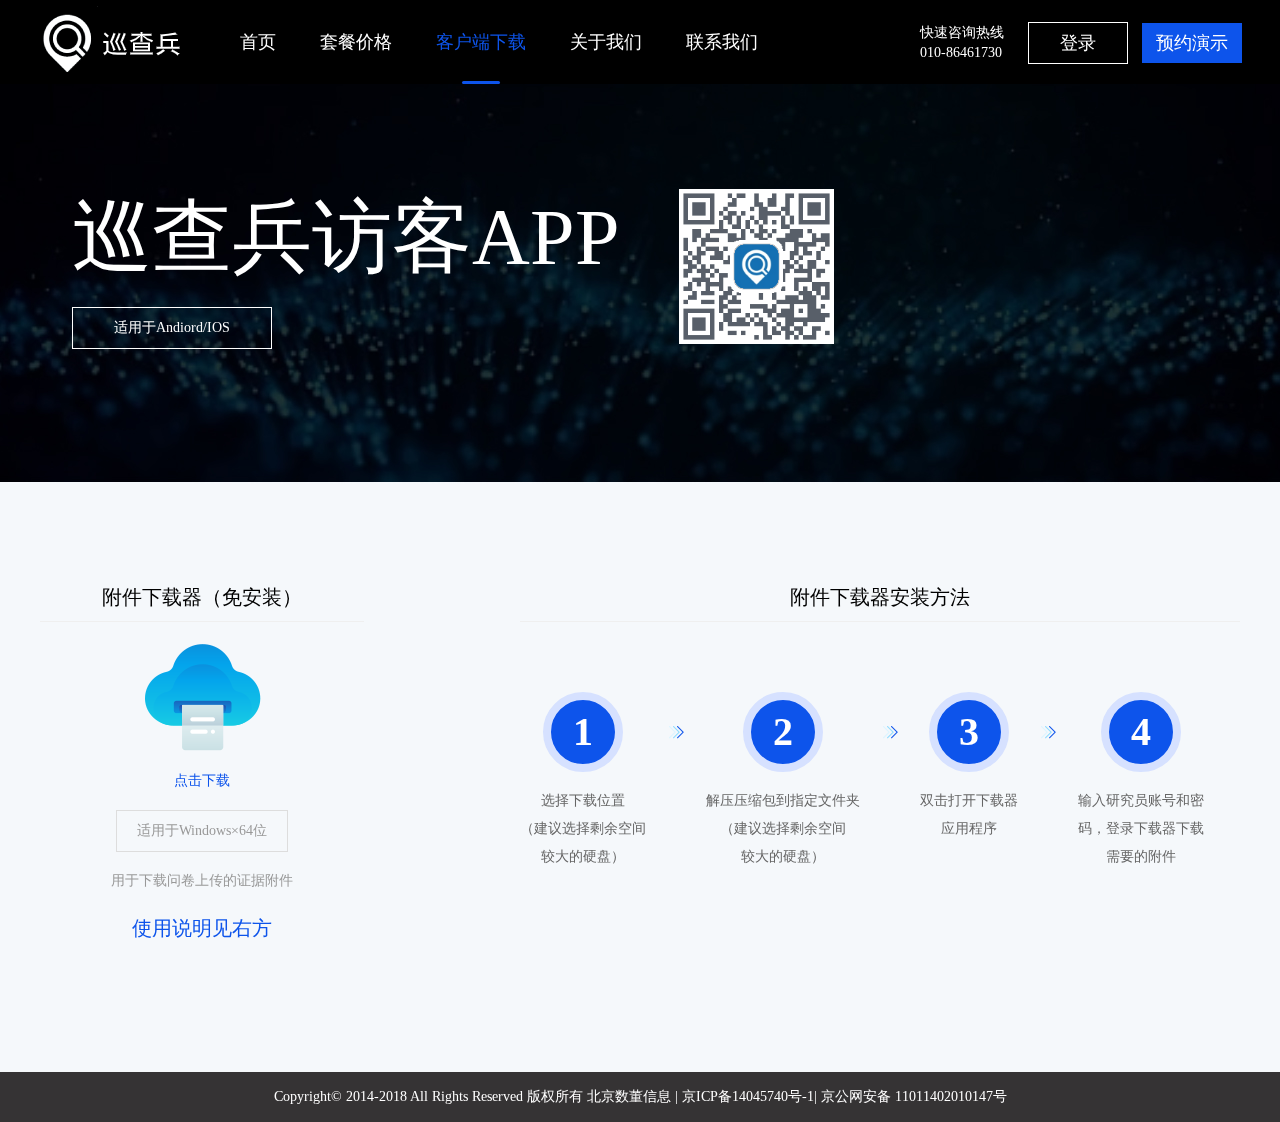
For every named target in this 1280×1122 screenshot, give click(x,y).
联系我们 (722, 42)
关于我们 (606, 42)
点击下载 (202, 780)
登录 (1078, 43)
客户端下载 (481, 42)
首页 (258, 42)
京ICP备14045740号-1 (748, 1096)
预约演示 (1192, 43)
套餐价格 (356, 42)
